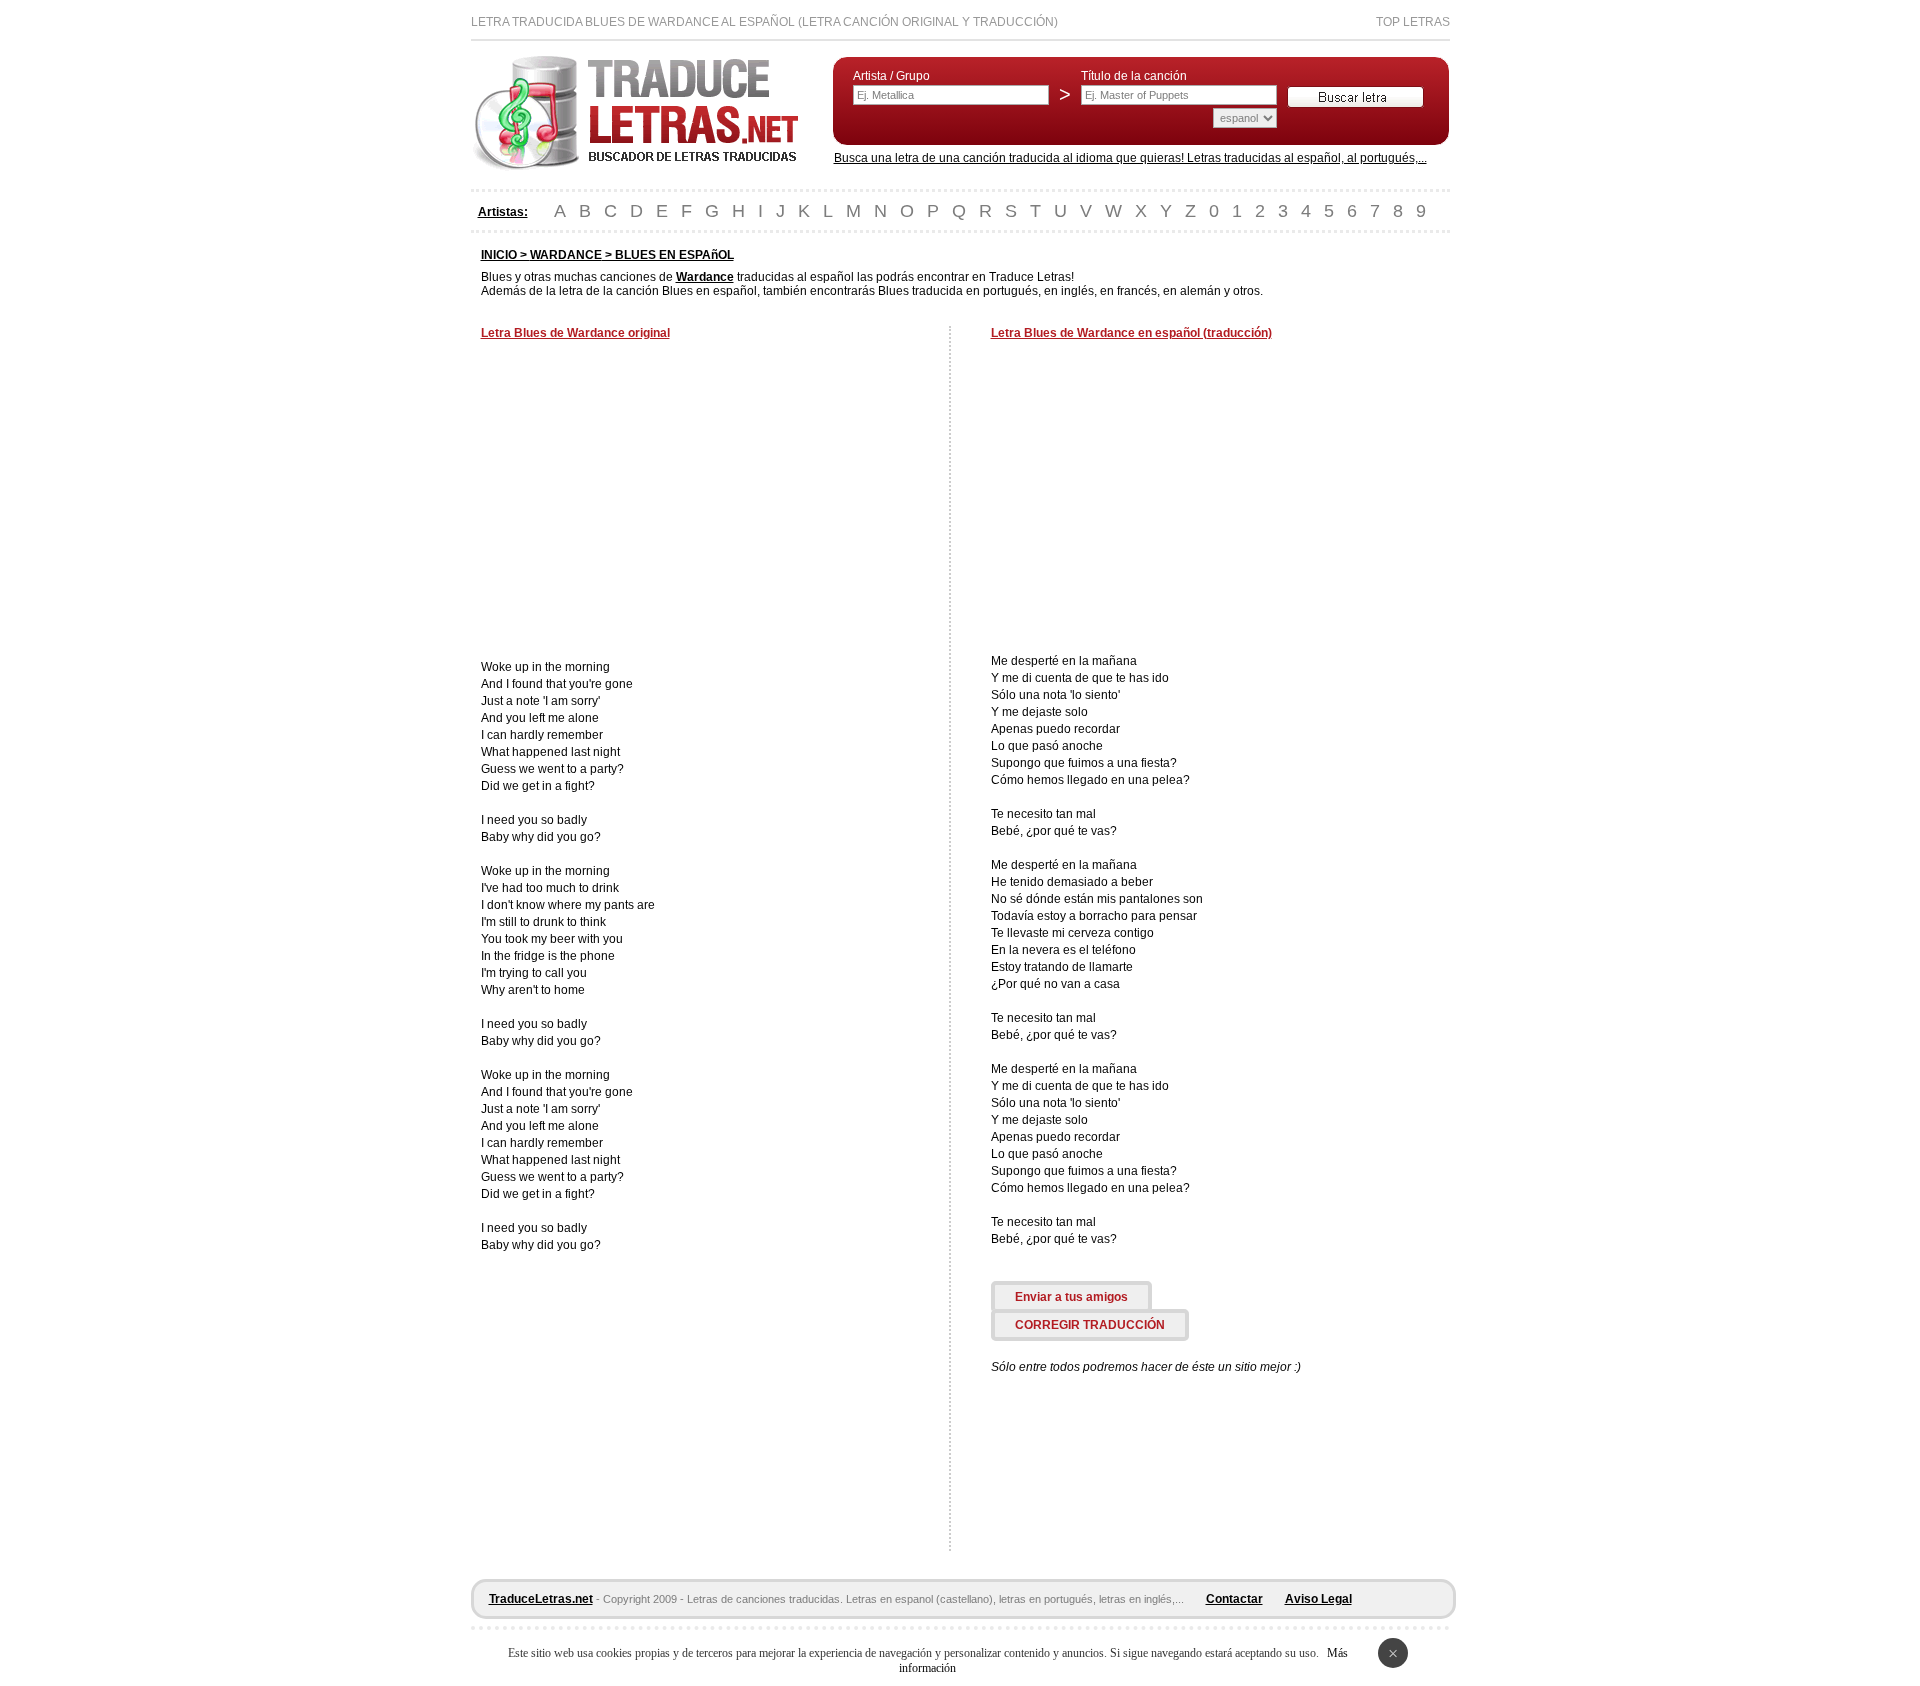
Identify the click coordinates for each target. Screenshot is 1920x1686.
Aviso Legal (1318, 1599)
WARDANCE (566, 255)
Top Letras (1413, 22)
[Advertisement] (649, 502)
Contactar (1234, 1599)
